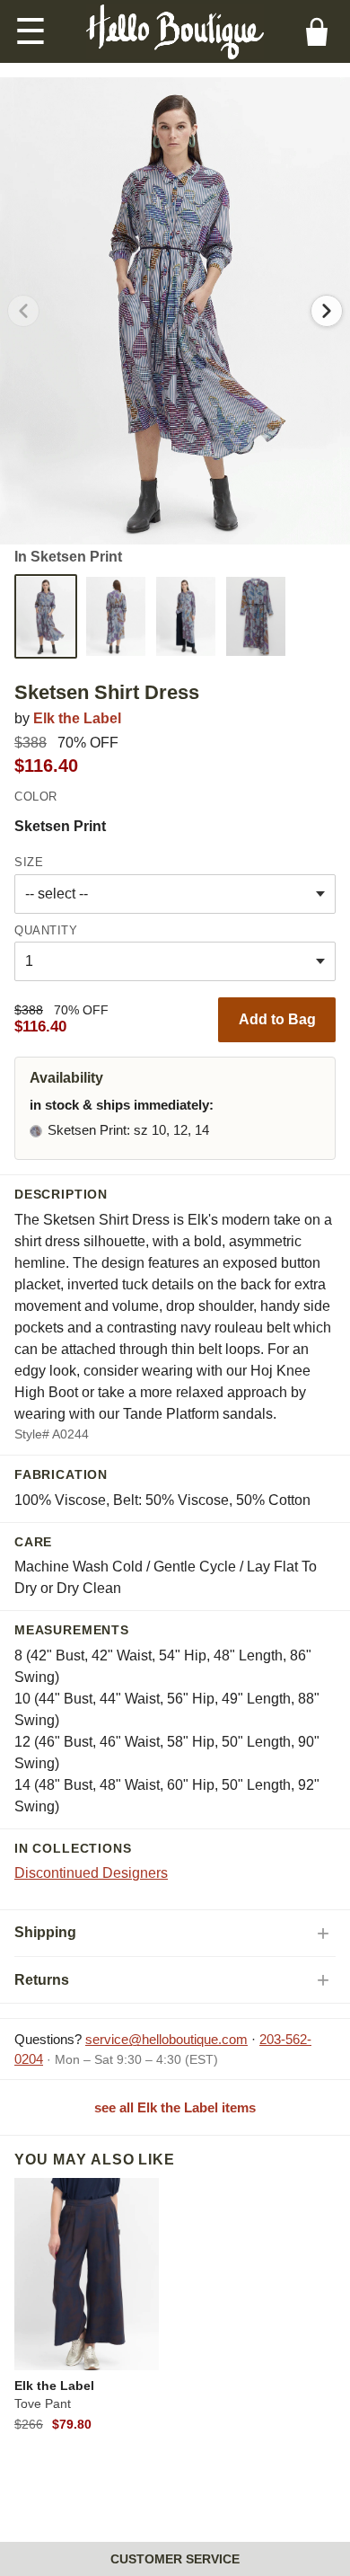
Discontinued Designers (91, 1873)
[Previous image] (23, 311)
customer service (175, 2559)
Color (36, 797)
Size (29, 862)
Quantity (46, 930)
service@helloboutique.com (166, 2039)
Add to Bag (277, 1019)
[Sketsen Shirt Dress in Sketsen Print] (46, 616)
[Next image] (327, 311)
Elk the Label (77, 718)
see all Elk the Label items (175, 2107)
